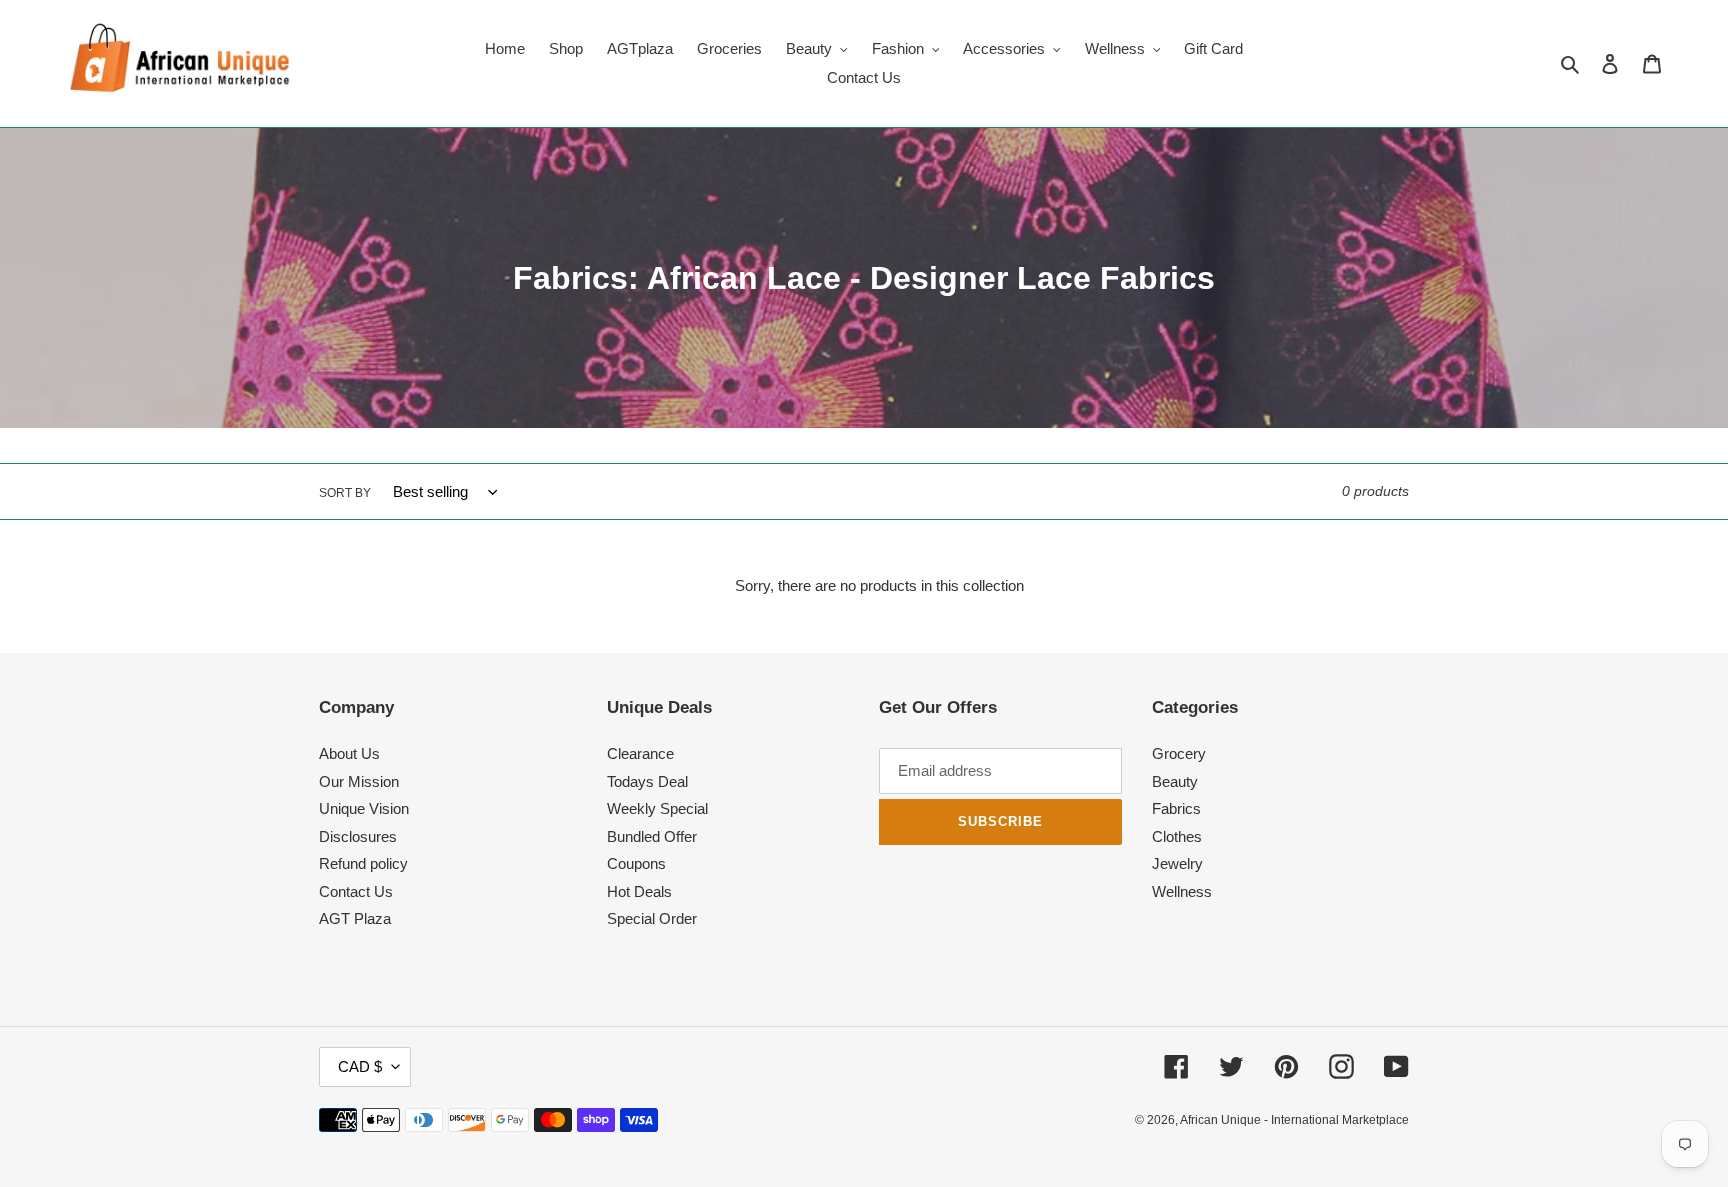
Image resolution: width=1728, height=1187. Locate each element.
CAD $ (360, 1066)
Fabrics (1176, 808)
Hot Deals (639, 891)
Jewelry (1177, 863)
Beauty (1175, 781)
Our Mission (359, 781)
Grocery (1179, 753)
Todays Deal (647, 781)
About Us (349, 753)
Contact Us (356, 891)
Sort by (345, 493)
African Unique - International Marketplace (1294, 1120)
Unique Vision (364, 808)
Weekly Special (657, 808)
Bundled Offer (652, 836)
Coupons (636, 863)
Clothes (1177, 836)
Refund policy (363, 863)
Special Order (652, 918)
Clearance (640, 753)
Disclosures (358, 836)
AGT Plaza (355, 918)
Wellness (1182, 891)
